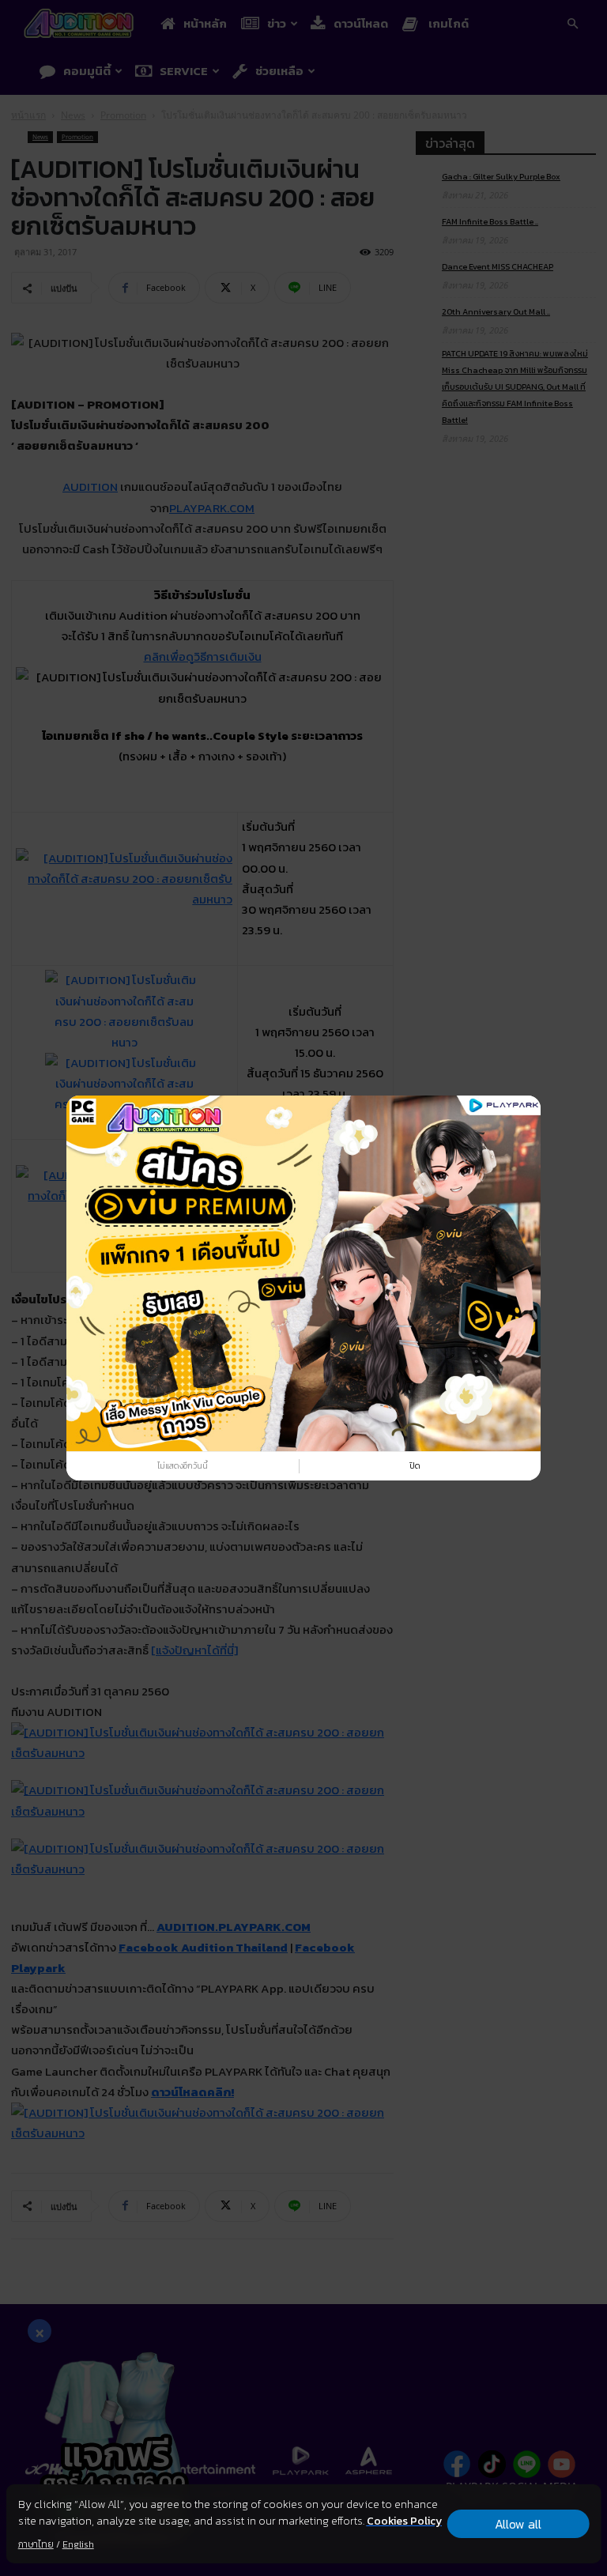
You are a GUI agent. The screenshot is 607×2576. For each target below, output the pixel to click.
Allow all (518, 2524)
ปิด (415, 1465)
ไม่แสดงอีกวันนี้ (183, 1465)
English (78, 2544)
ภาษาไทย (36, 2544)
